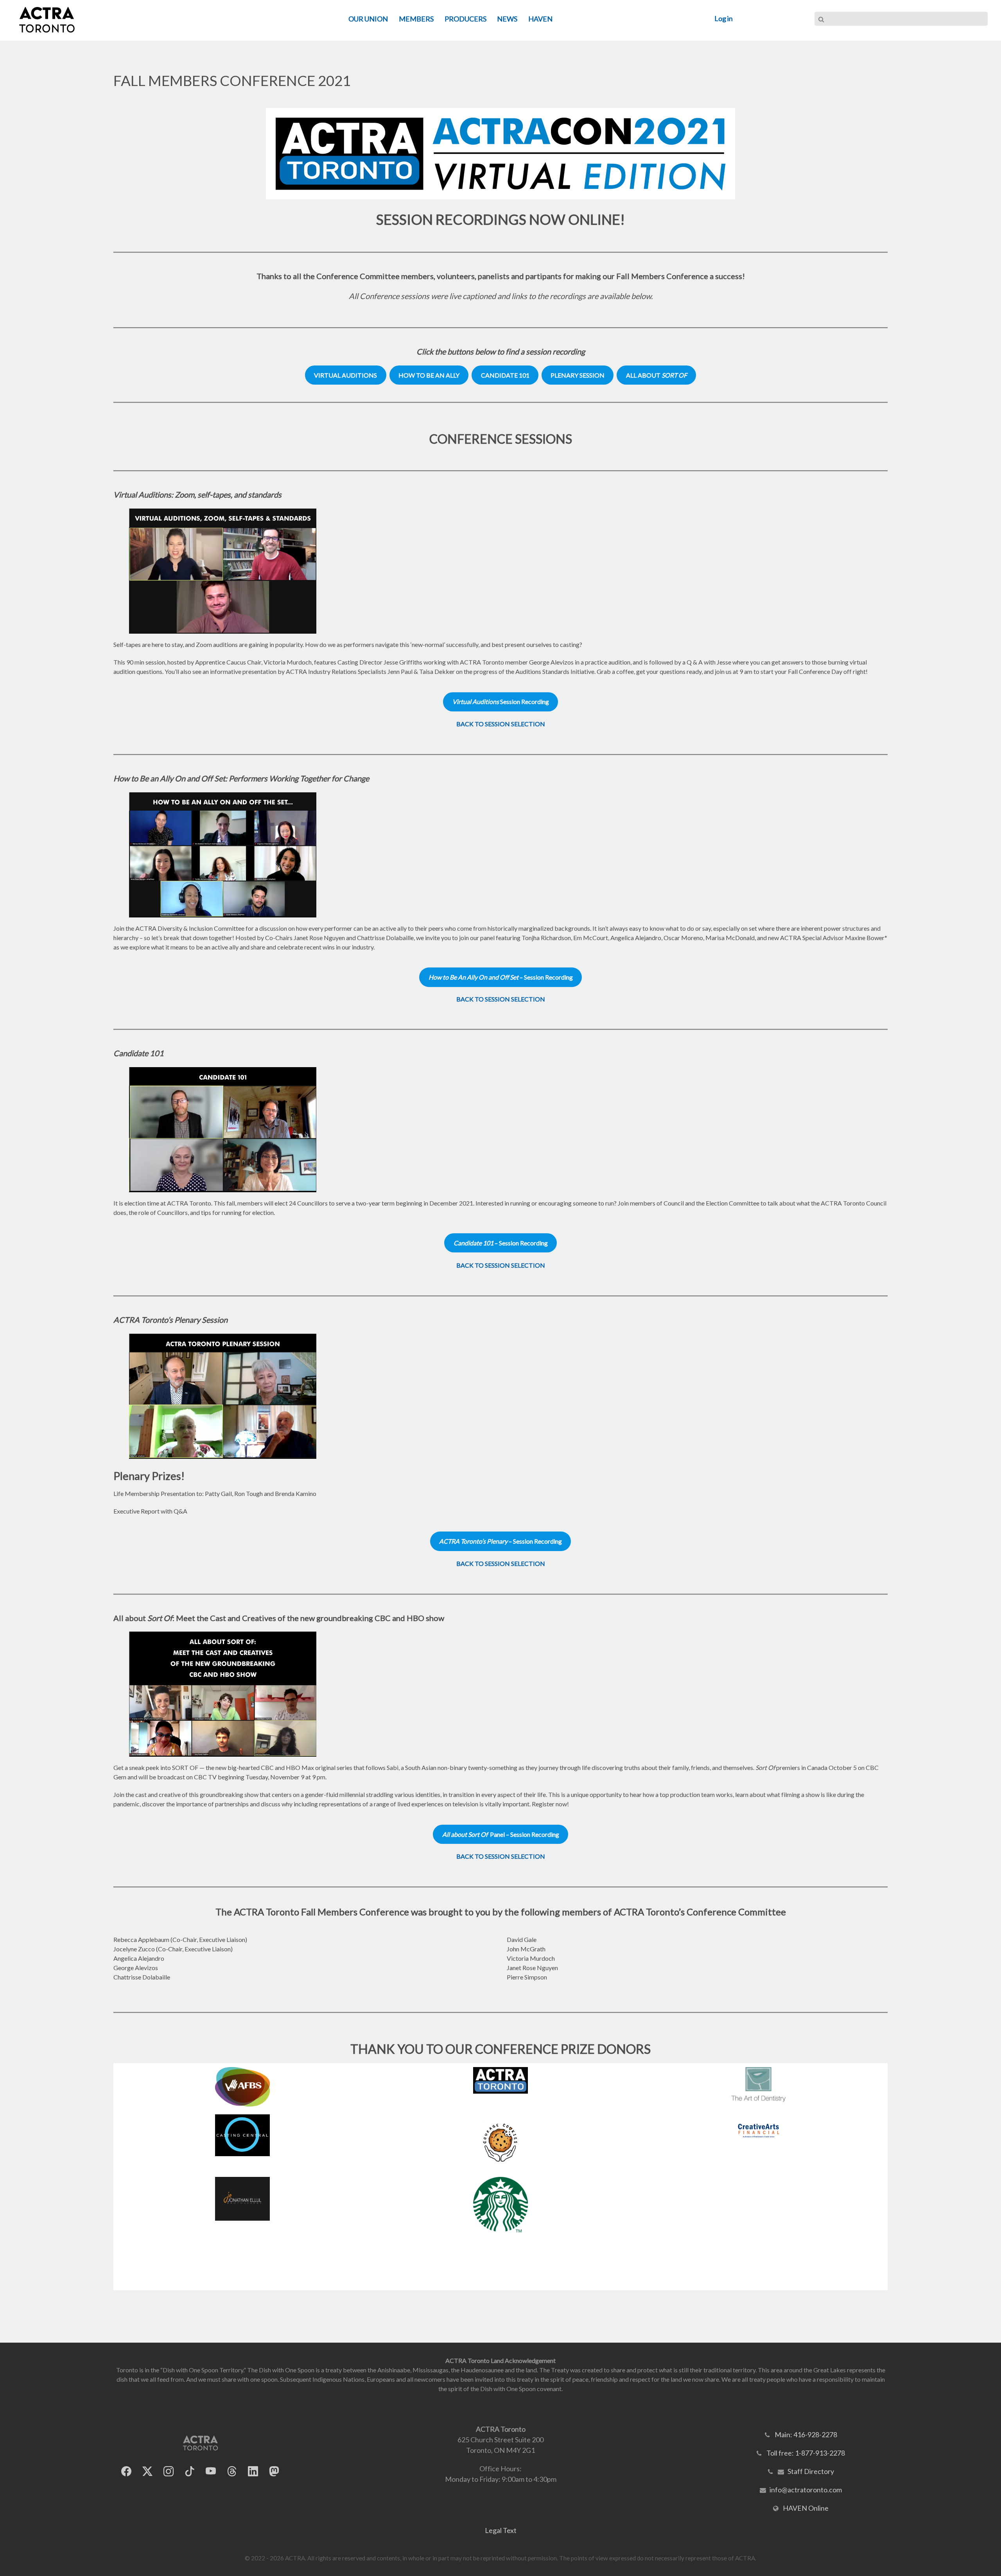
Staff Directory (811, 2471)
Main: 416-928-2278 (806, 2434)
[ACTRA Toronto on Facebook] (126, 2471)
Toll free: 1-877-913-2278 (806, 2453)
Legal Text (501, 2530)
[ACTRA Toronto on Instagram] (169, 2471)
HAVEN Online (806, 2508)
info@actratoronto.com (806, 2490)
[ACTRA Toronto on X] (147, 2471)
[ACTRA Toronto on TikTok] (190, 2471)
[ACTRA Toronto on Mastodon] (274, 2471)
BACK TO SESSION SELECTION (501, 724)
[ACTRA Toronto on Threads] (232, 2471)
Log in (724, 18)
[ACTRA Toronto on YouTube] (211, 2471)
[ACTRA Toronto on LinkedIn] (253, 2471)
